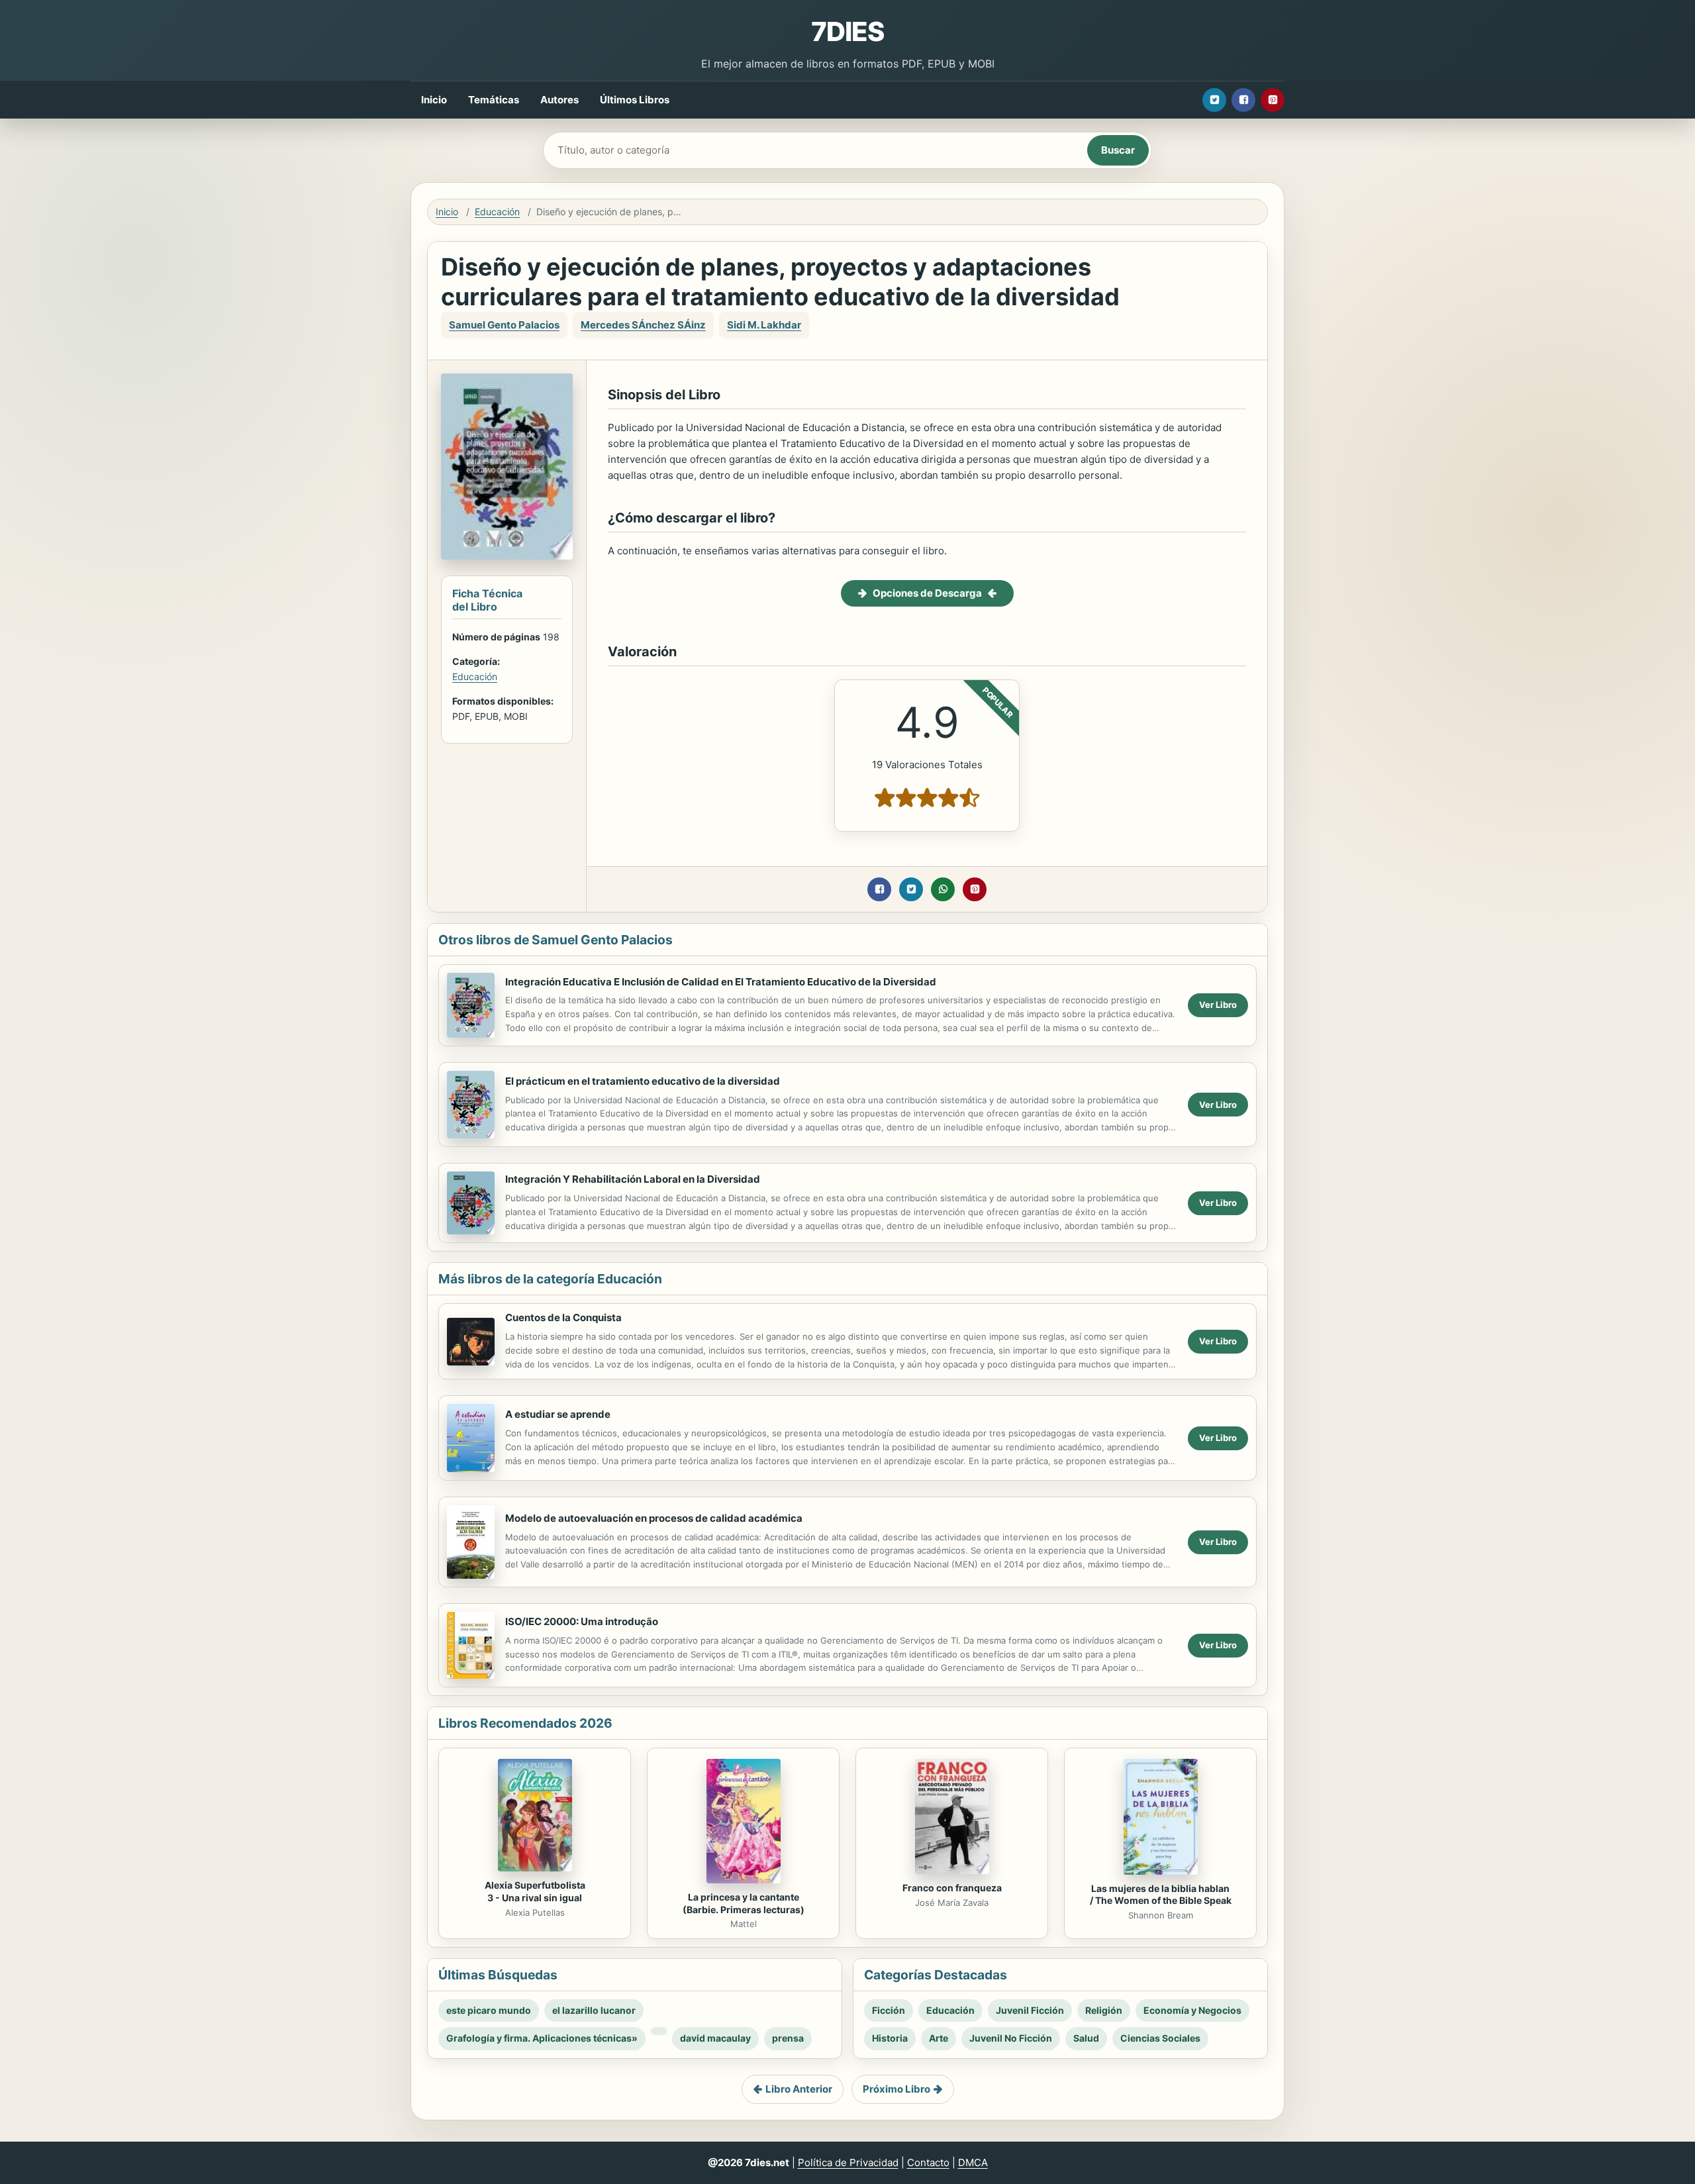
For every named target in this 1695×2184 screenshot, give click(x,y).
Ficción (889, 2010)
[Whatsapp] (943, 889)
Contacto (928, 2162)
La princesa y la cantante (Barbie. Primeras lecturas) (744, 1903)
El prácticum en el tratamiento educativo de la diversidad (643, 1081)
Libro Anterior (799, 2089)
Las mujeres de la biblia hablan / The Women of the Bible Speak (1161, 1895)
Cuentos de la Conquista (563, 1317)
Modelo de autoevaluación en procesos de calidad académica (654, 1518)
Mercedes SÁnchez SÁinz (643, 325)
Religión (1104, 2010)
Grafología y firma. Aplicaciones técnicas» (542, 2038)
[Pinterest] (1273, 100)
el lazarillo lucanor (594, 2010)
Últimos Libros (635, 100)
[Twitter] (1214, 100)
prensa (788, 2038)
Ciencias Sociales (1160, 2038)
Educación (497, 212)
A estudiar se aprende (558, 1414)
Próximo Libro (896, 2089)
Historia (890, 2038)
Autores (559, 100)
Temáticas (494, 100)
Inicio (434, 100)
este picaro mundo (489, 2010)
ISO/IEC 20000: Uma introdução (582, 1621)
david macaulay (715, 2038)
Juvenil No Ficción (1011, 2038)
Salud (1086, 2038)
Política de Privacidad (848, 2162)
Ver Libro (1218, 1005)
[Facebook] (1243, 100)
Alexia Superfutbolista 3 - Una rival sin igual (535, 1891)
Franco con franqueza (952, 1888)
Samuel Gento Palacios (504, 325)
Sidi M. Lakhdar (764, 325)
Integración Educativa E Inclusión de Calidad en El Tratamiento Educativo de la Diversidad (721, 982)
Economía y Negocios (1192, 2010)
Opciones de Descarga (927, 593)
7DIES (847, 31)
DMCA (973, 2162)
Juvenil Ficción (1030, 2010)
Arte (939, 2038)
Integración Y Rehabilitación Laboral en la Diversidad (633, 1179)
